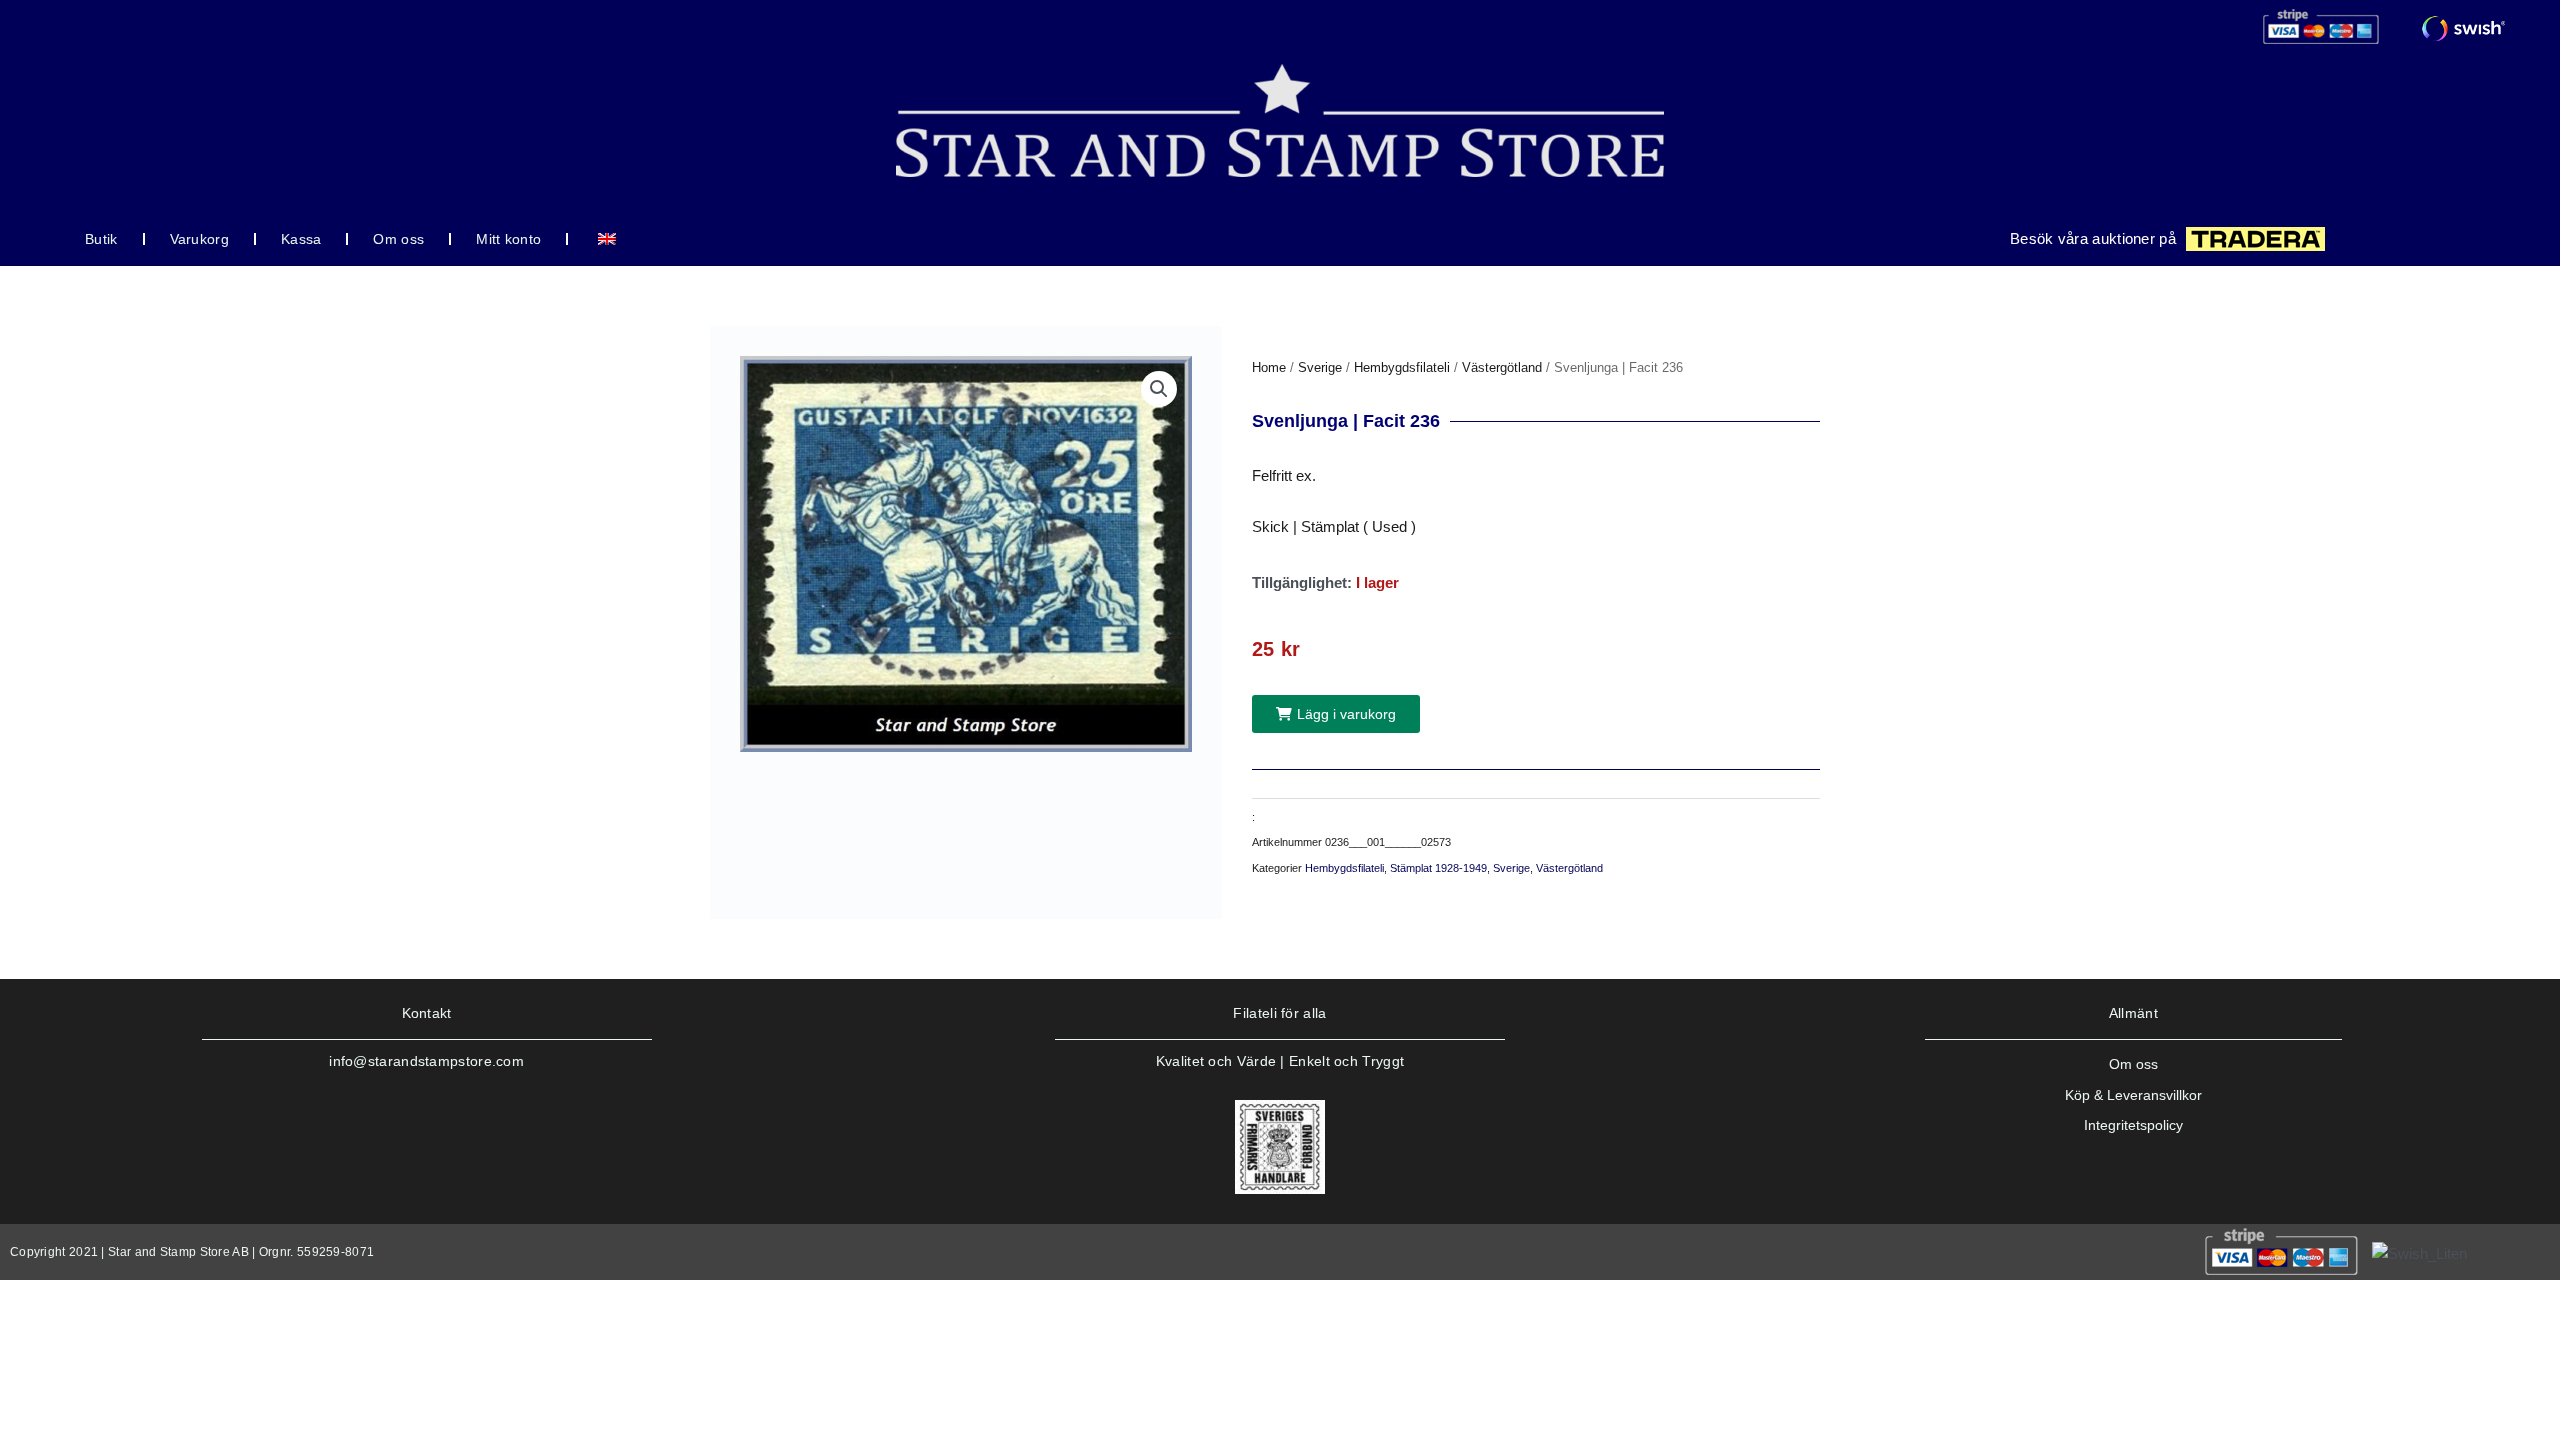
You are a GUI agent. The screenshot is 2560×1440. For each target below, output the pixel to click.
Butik (101, 239)
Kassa (301, 239)
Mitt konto (508, 239)
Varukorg (199, 239)
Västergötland (1502, 367)
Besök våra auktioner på (2093, 238)
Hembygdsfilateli (1402, 367)
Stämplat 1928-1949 (1438, 868)
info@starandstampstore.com (426, 1061)
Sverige (1320, 367)
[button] (1159, 389)
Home (1269, 367)
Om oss (398, 239)
